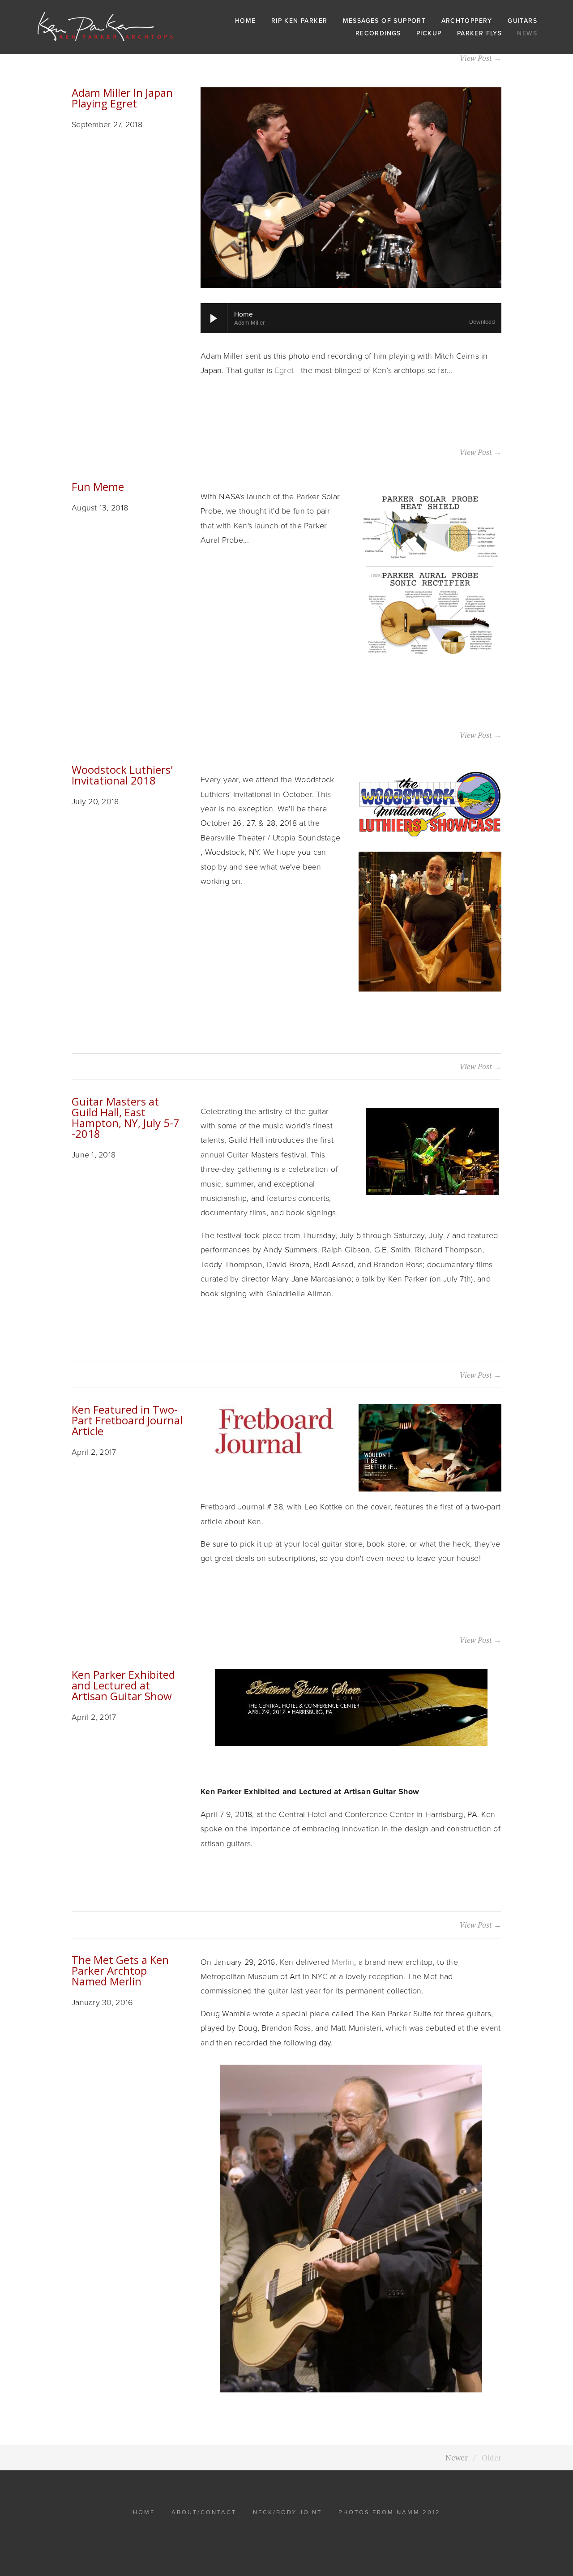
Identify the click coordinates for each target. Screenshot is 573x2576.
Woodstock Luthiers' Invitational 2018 (122, 775)
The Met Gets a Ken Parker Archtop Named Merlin (120, 1970)
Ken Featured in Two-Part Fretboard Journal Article (127, 1420)
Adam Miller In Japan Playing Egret (122, 98)
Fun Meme (98, 486)
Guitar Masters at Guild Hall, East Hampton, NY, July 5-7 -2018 (126, 1117)
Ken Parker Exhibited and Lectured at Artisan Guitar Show (123, 1685)
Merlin (343, 1962)
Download (482, 322)
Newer (457, 2458)
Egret (283, 370)
